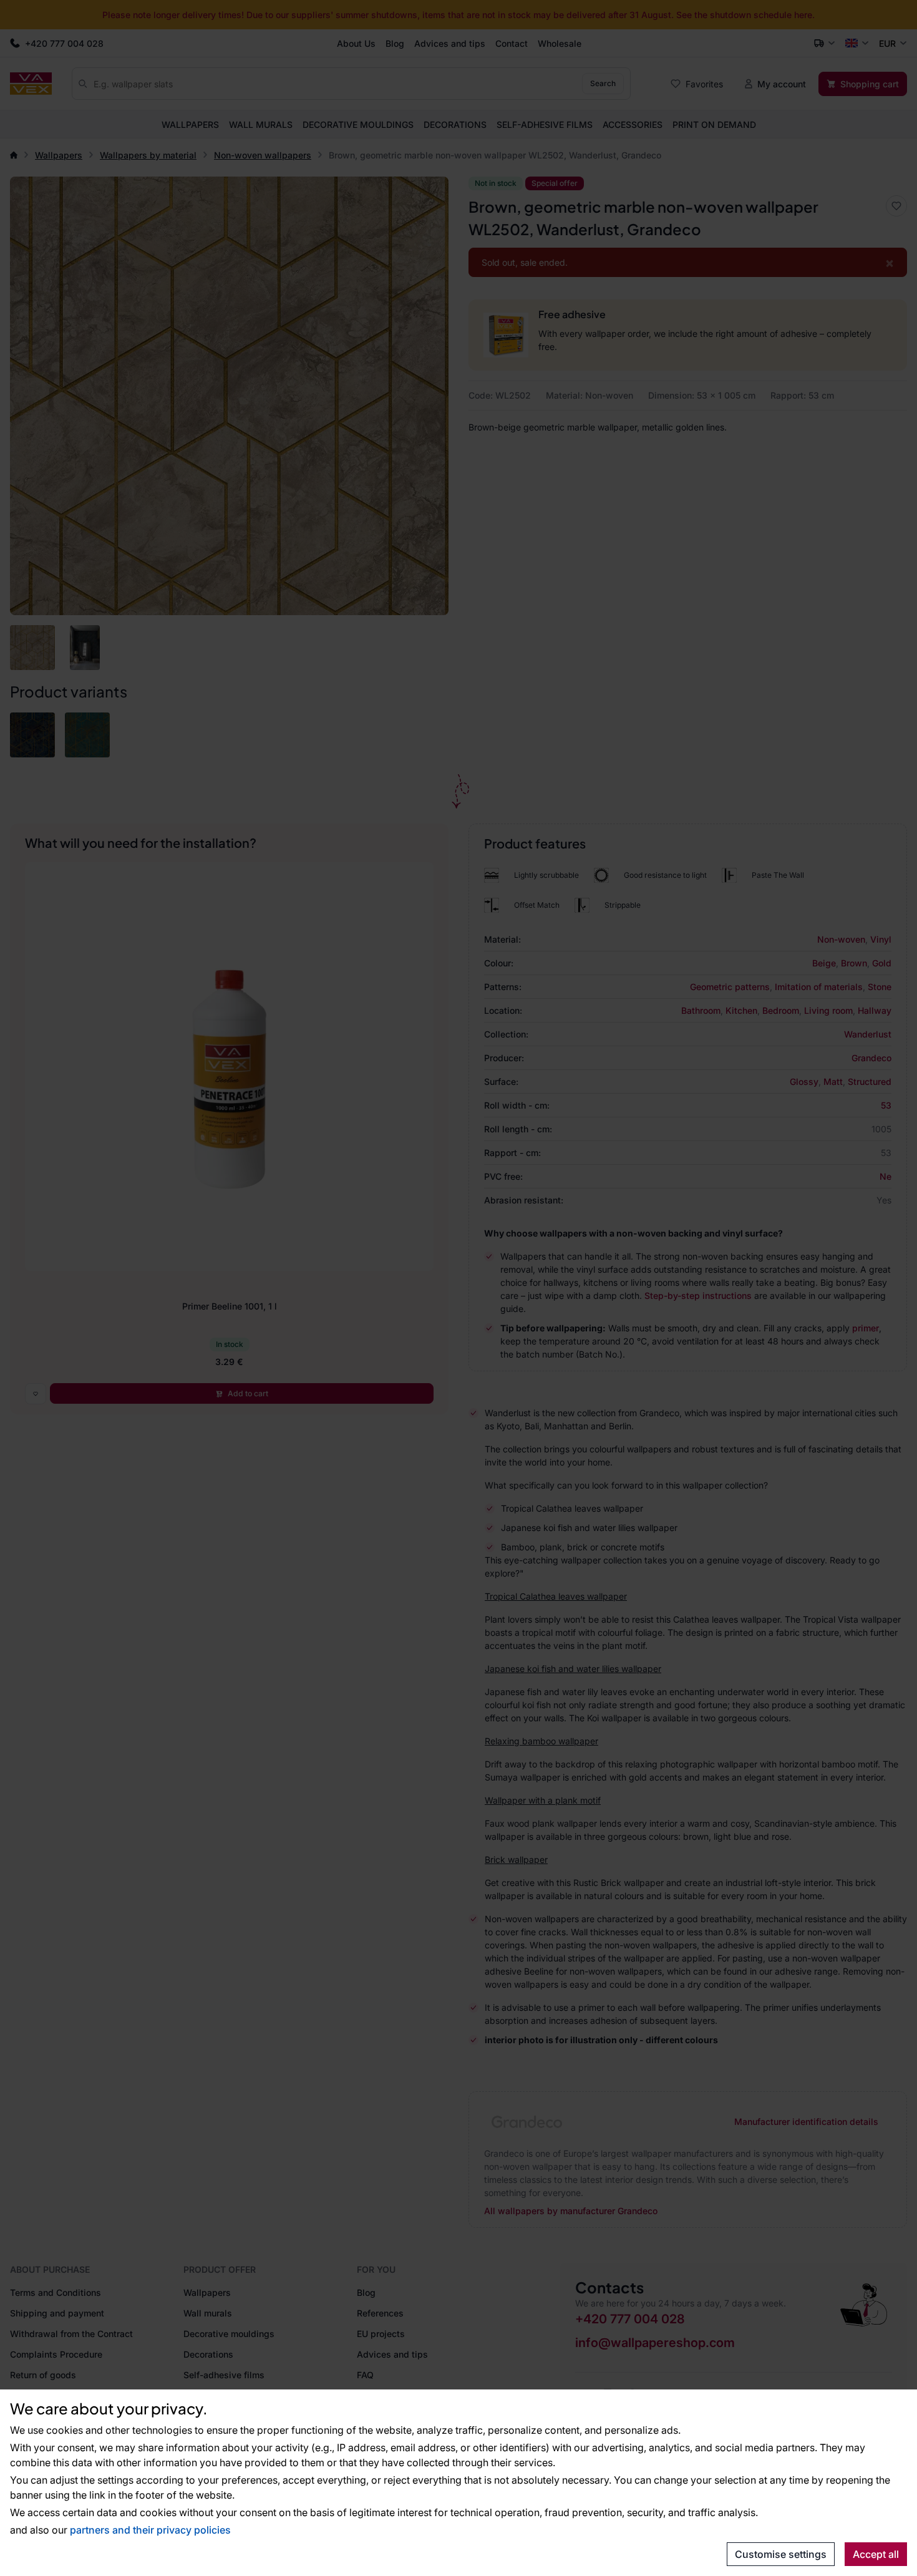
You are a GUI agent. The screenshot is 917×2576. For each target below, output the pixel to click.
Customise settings (781, 2554)
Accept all (876, 2554)
